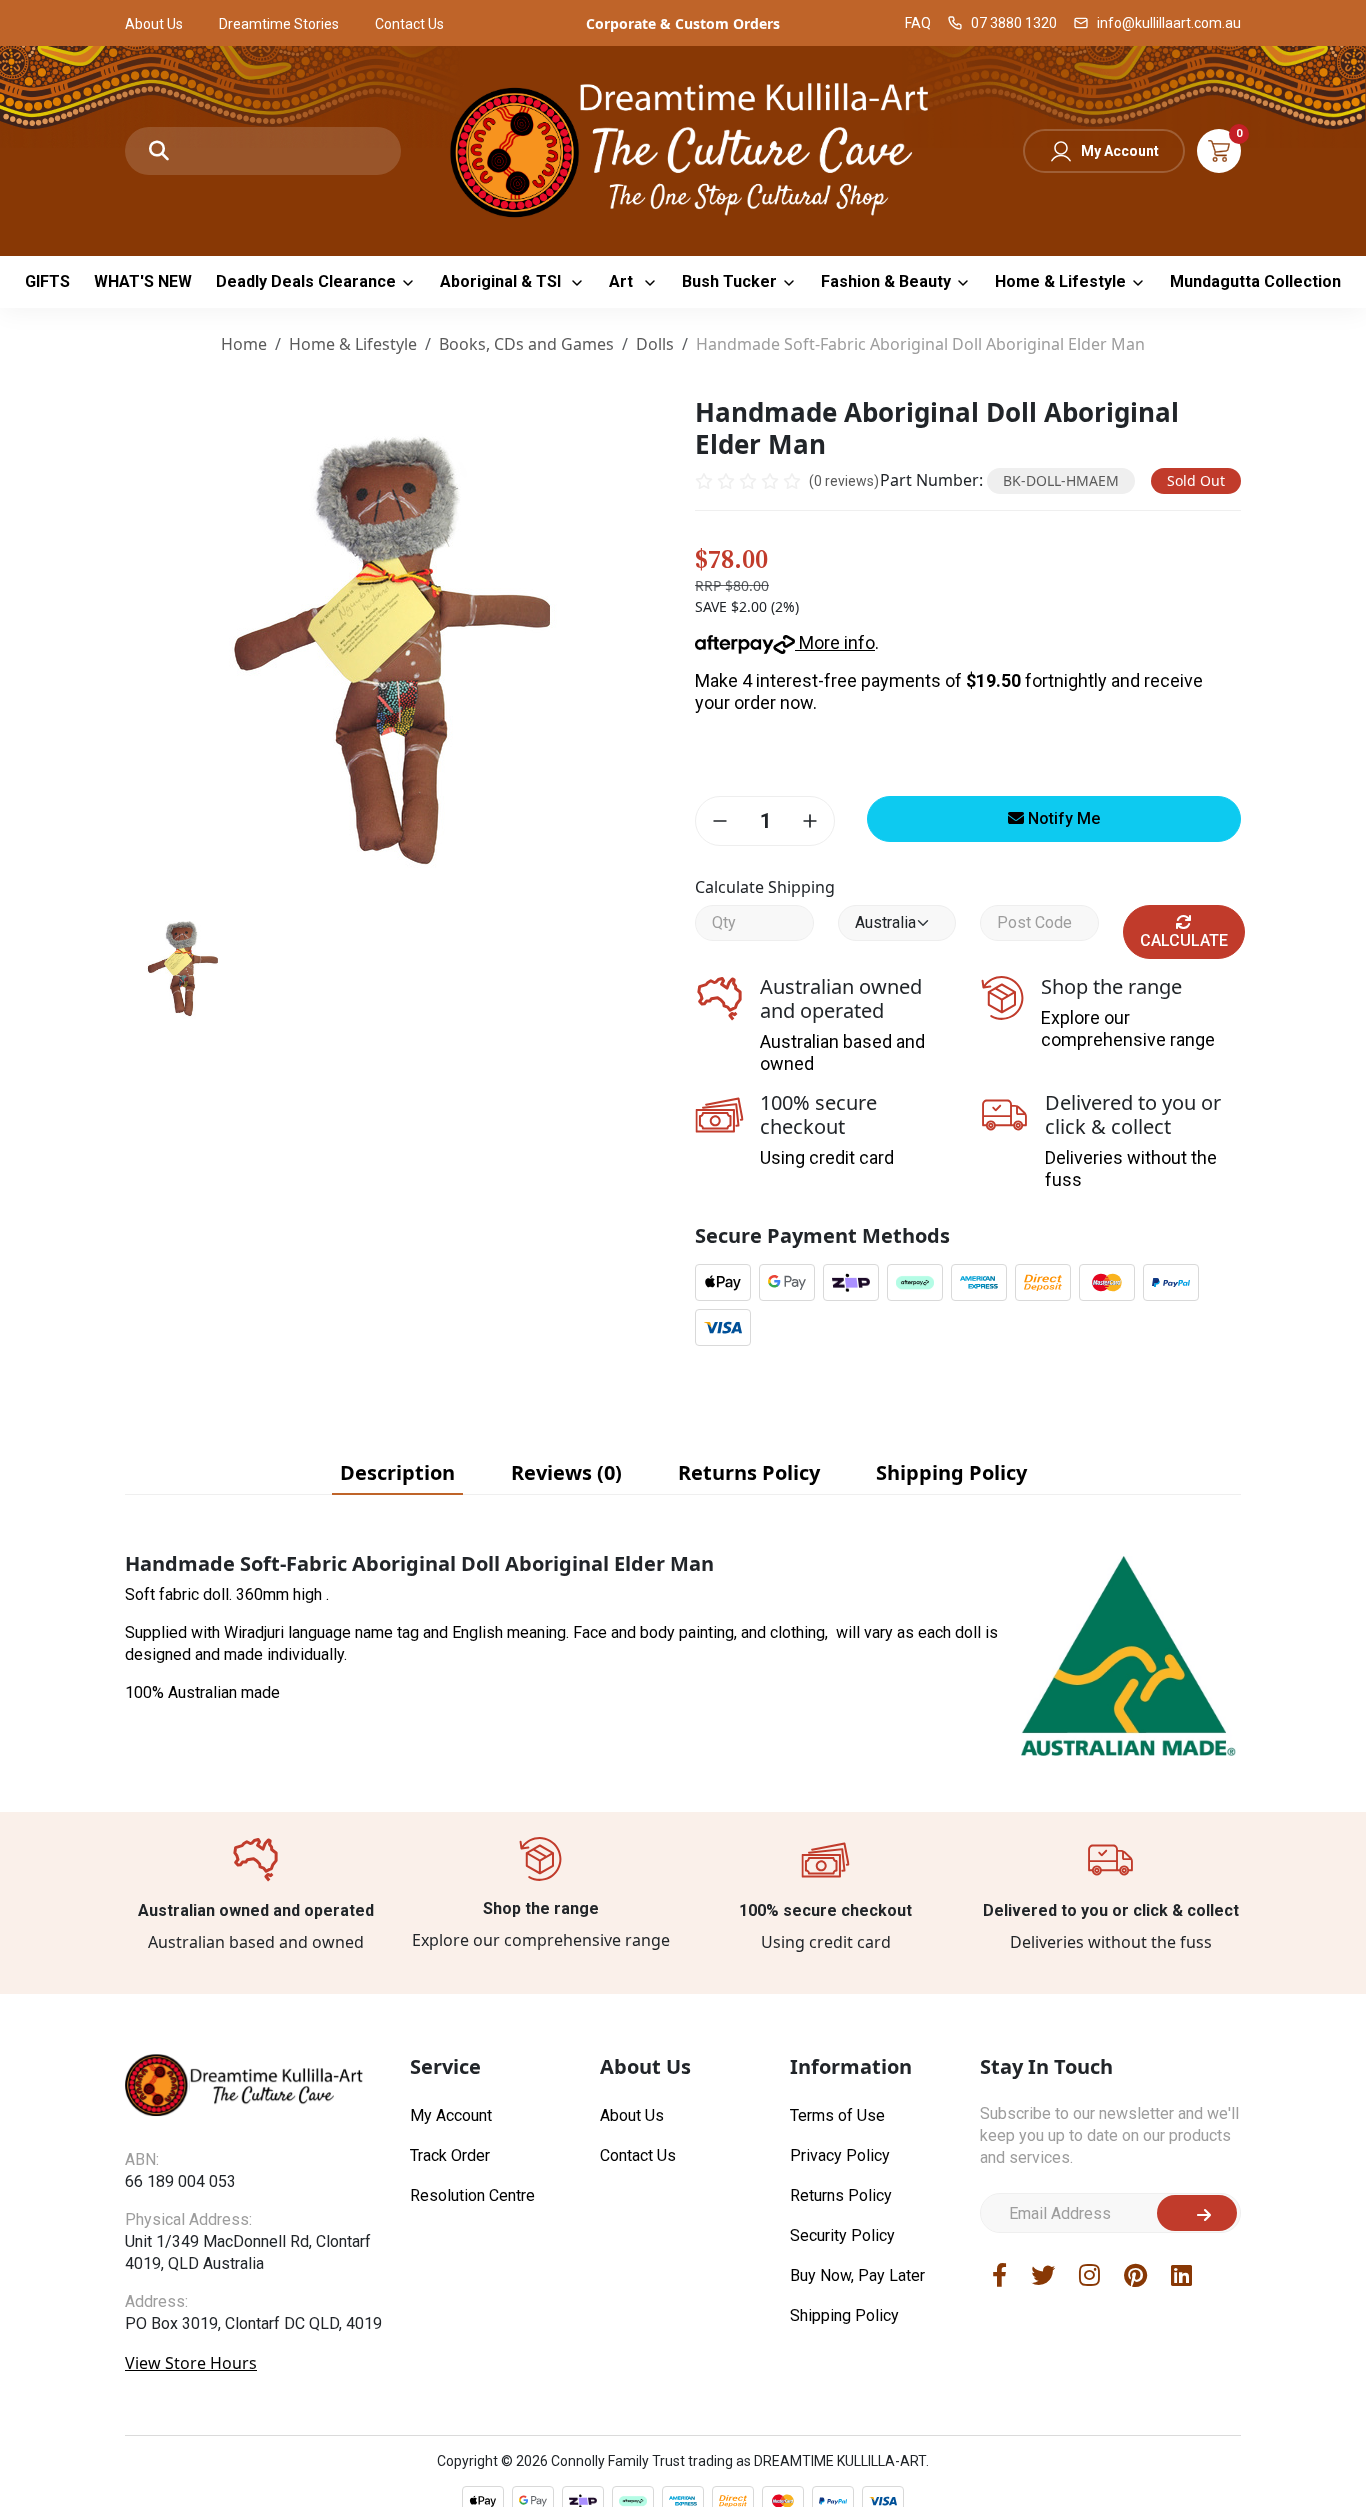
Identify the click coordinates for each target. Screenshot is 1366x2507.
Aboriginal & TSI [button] (502, 281)
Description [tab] (397, 1472)
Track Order (450, 2155)
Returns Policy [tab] (749, 1472)
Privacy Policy (840, 2155)
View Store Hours (191, 2363)
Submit (1197, 2213)
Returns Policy (841, 2195)
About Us (154, 24)
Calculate (1184, 940)
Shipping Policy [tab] (951, 1472)
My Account (1120, 151)
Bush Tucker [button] (729, 281)
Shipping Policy (844, 2315)
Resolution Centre (472, 2195)
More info (835, 642)
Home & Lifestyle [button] (1060, 281)
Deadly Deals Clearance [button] (306, 281)
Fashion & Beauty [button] (886, 281)
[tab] (397, 1473)
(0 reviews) (844, 481)
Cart (1219, 151)
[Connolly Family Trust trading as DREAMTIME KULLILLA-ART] (683, 148)
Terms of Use (837, 2115)
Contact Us (409, 24)
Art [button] (623, 281)
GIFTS (47, 281)
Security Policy (842, 2235)
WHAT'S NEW (143, 281)
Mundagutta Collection (1255, 281)
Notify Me (1062, 818)
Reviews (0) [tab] (566, 1472)
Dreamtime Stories (279, 24)
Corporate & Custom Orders (683, 23)
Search (159, 151)
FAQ (918, 23)
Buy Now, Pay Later (857, 2275)
